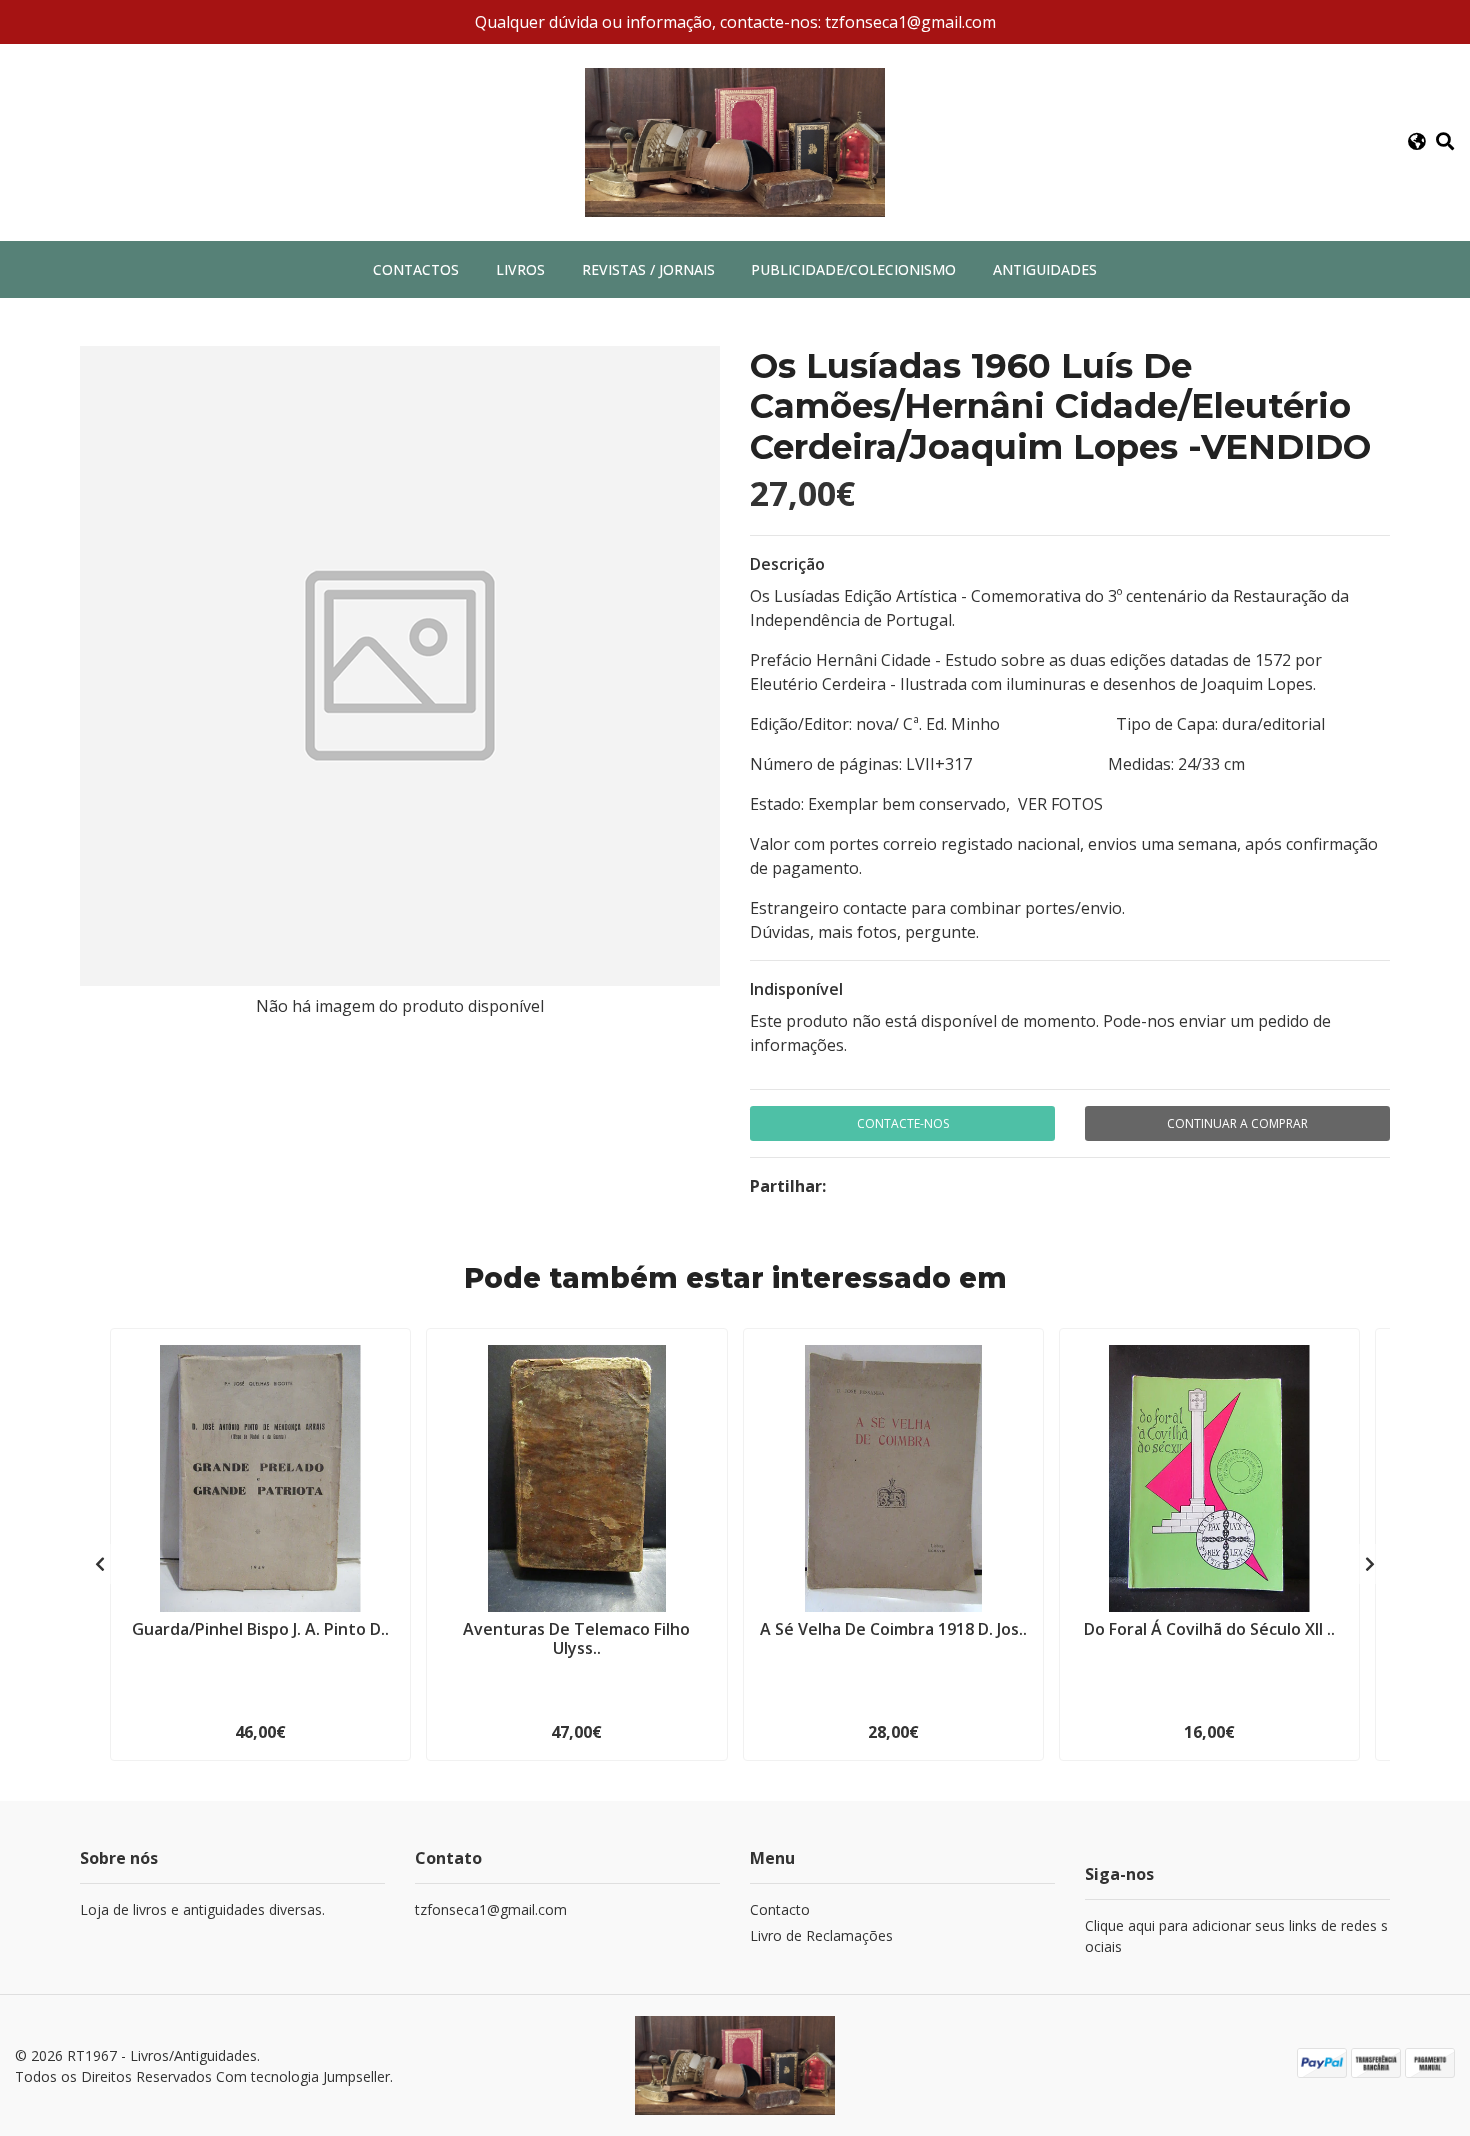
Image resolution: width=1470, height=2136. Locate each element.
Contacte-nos (903, 1123)
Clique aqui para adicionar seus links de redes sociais (1236, 1936)
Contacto (780, 1909)
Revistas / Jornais (648, 269)
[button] (1416, 142)
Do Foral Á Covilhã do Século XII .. (1209, 1629)
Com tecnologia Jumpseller (303, 2076)
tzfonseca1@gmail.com (491, 1909)
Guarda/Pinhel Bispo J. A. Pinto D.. (260, 1629)
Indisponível (796, 989)
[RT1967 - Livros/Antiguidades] (735, 141)
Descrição (787, 564)
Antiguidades (1045, 269)
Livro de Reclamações (821, 1935)
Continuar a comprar (1237, 1123)
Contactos (416, 269)
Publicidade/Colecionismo (853, 269)
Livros (520, 269)
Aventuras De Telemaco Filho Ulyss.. (576, 1638)
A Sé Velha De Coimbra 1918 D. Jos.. (893, 1629)
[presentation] (100, 1564)
